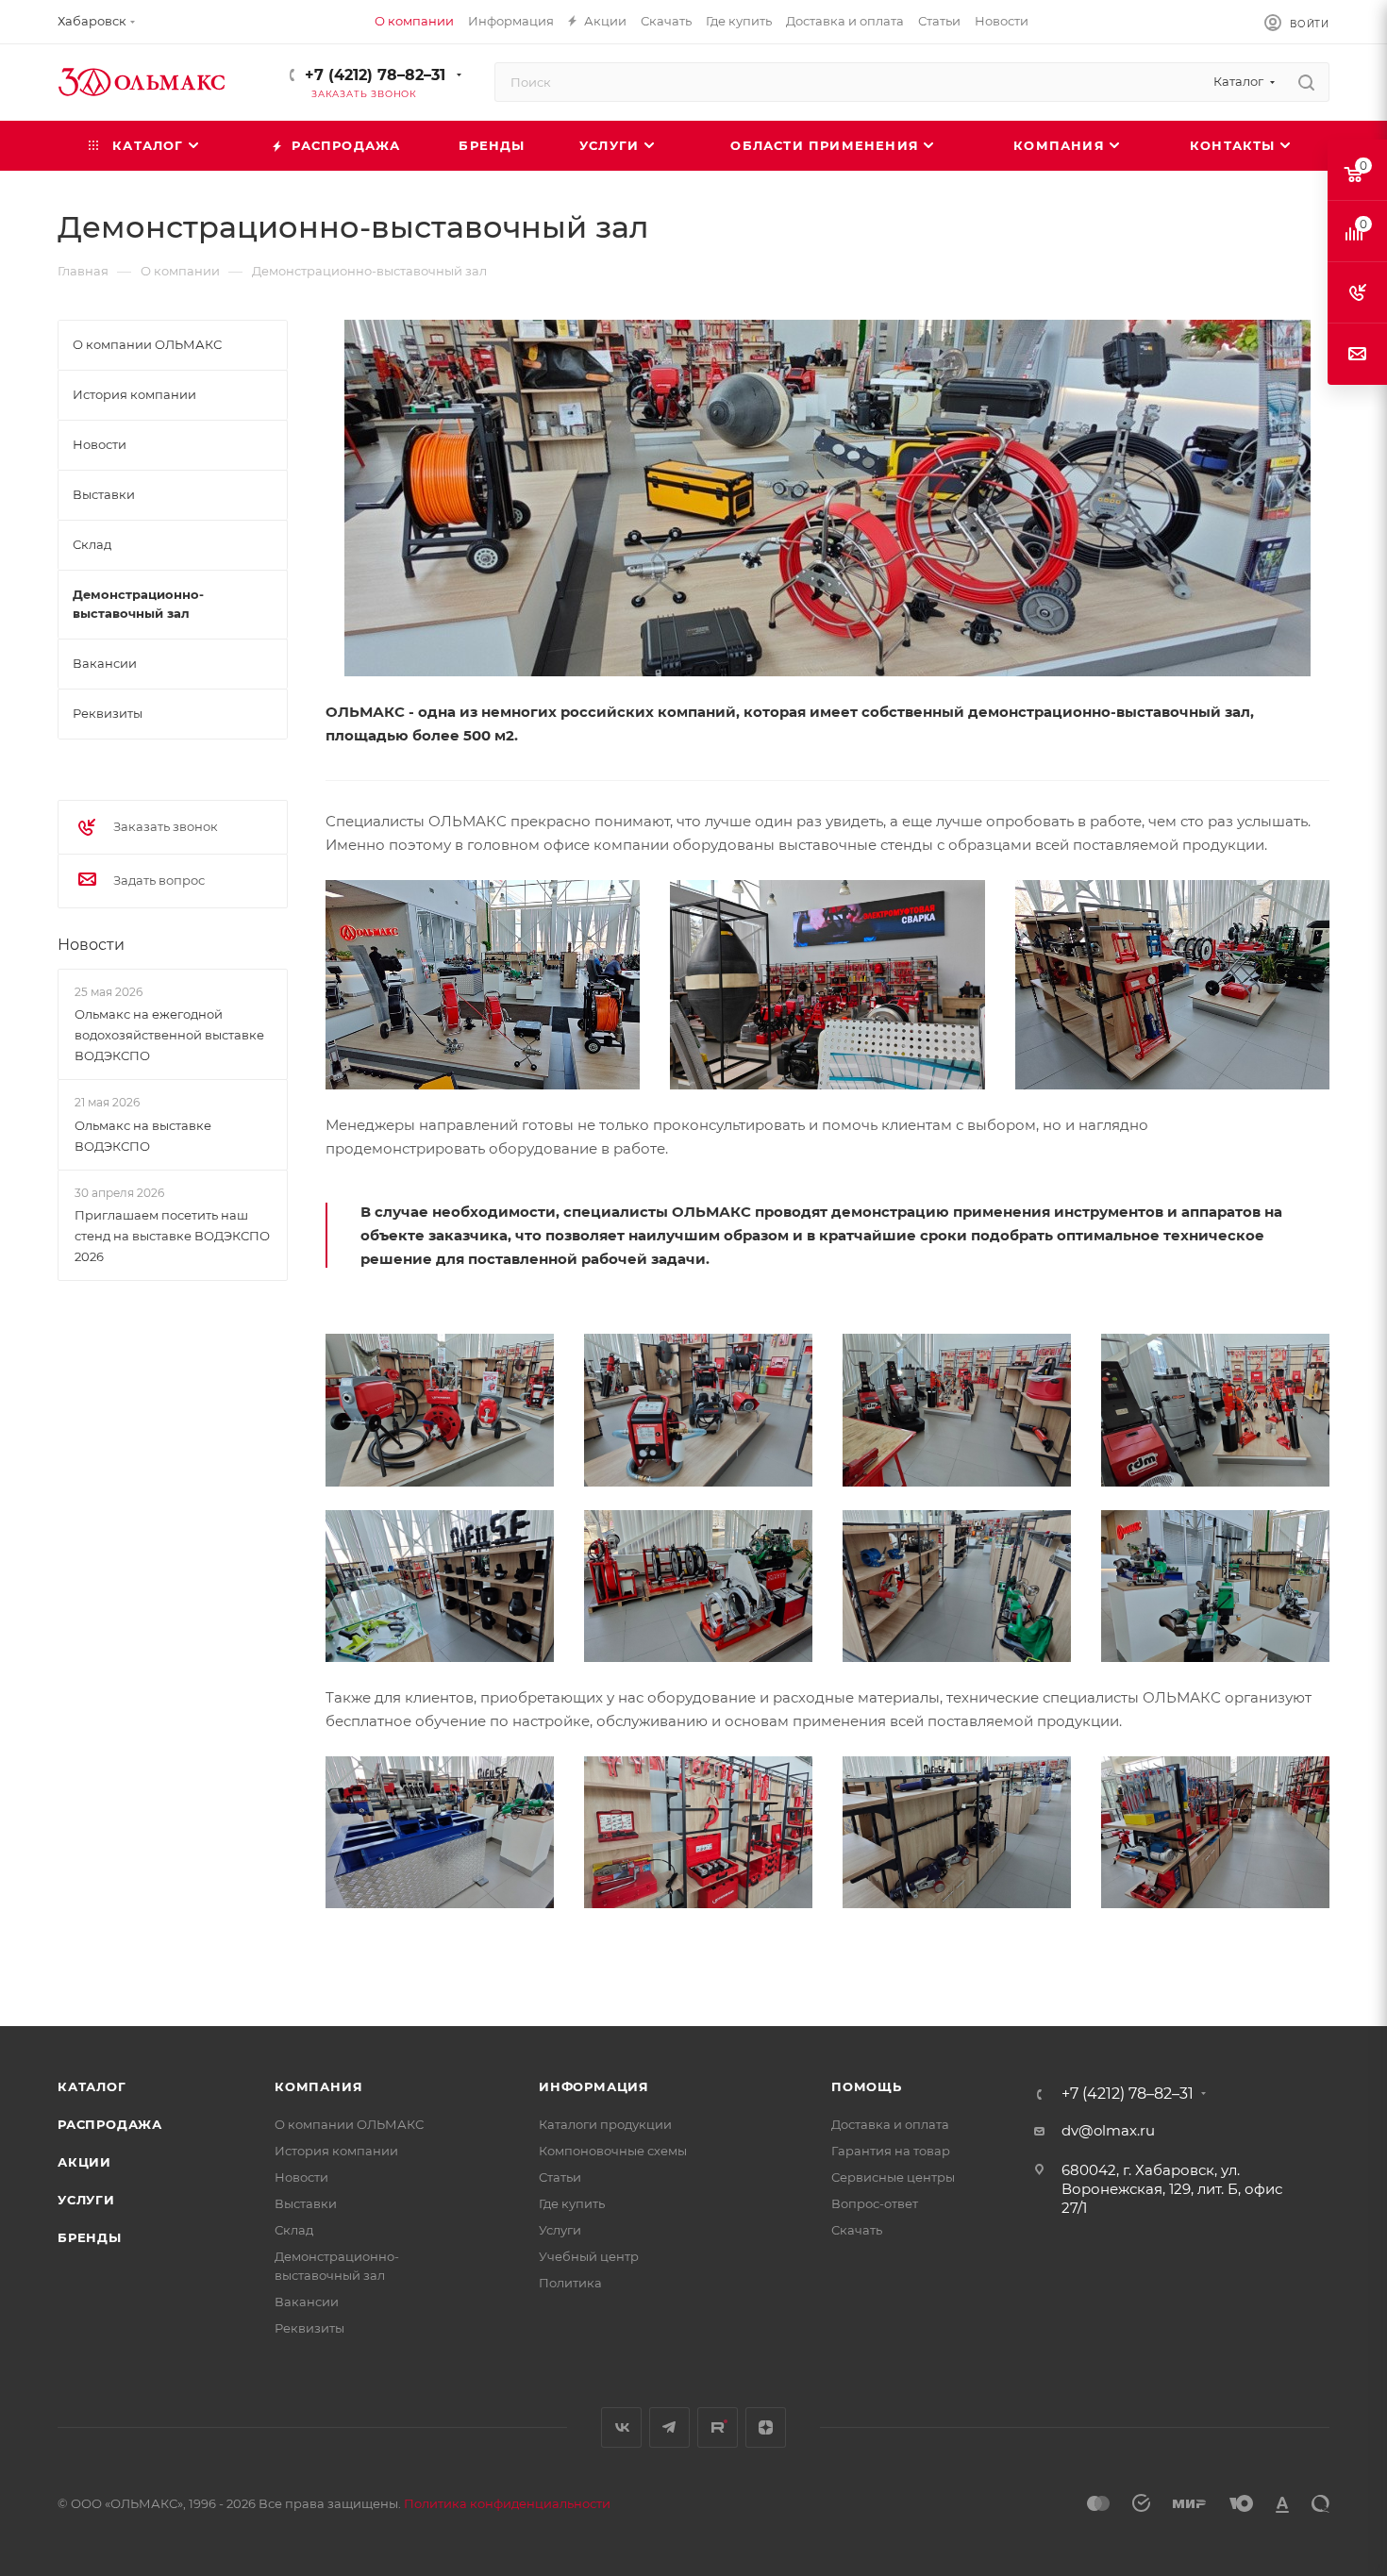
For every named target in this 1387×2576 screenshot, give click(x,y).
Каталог (92, 2086)
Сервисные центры (893, 2177)
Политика (570, 2283)
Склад (294, 2230)
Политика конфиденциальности (507, 2503)
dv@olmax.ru (1108, 2130)
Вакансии (307, 2302)
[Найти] (1306, 82)
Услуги (86, 2200)
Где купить (572, 2203)
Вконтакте (621, 2427)
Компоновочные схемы (613, 2151)
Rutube (718, 2427)
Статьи (560, 2177)
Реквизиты (309, 2328)
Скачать (857, 2230)
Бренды (90, 2237)
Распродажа (110, 2124)
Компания (318, 2086)
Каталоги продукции (605, 2124)
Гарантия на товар (891, 2151)
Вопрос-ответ (875, 2203)
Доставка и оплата (890, 2124)
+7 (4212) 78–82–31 (375, 75)
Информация (594, 2086)
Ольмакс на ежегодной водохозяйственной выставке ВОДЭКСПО (169, 1035)
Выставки (306, 2203)
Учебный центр (589, 2256)
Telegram (669, 2427)
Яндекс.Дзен (766, 2427)
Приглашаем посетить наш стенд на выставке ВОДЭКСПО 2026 (172, 1236)
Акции (84, 2162)
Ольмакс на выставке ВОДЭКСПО (143, 1136)
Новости (91, 945)
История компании (336, 2151)
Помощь (867, 2086)
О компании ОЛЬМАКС (349, 2124)
